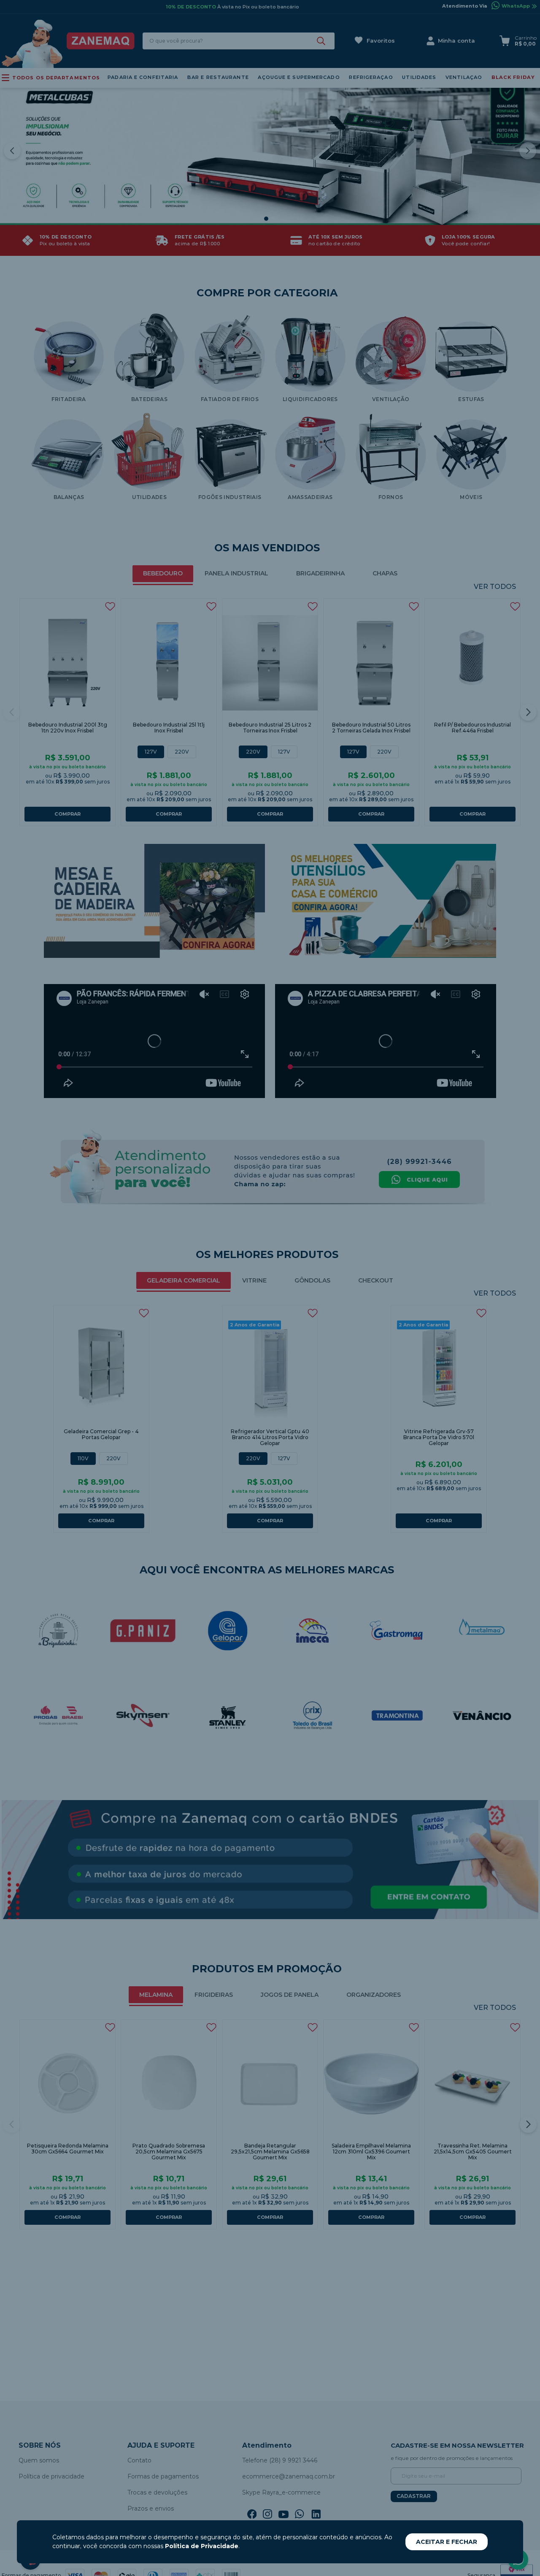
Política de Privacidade (202, 2546)
